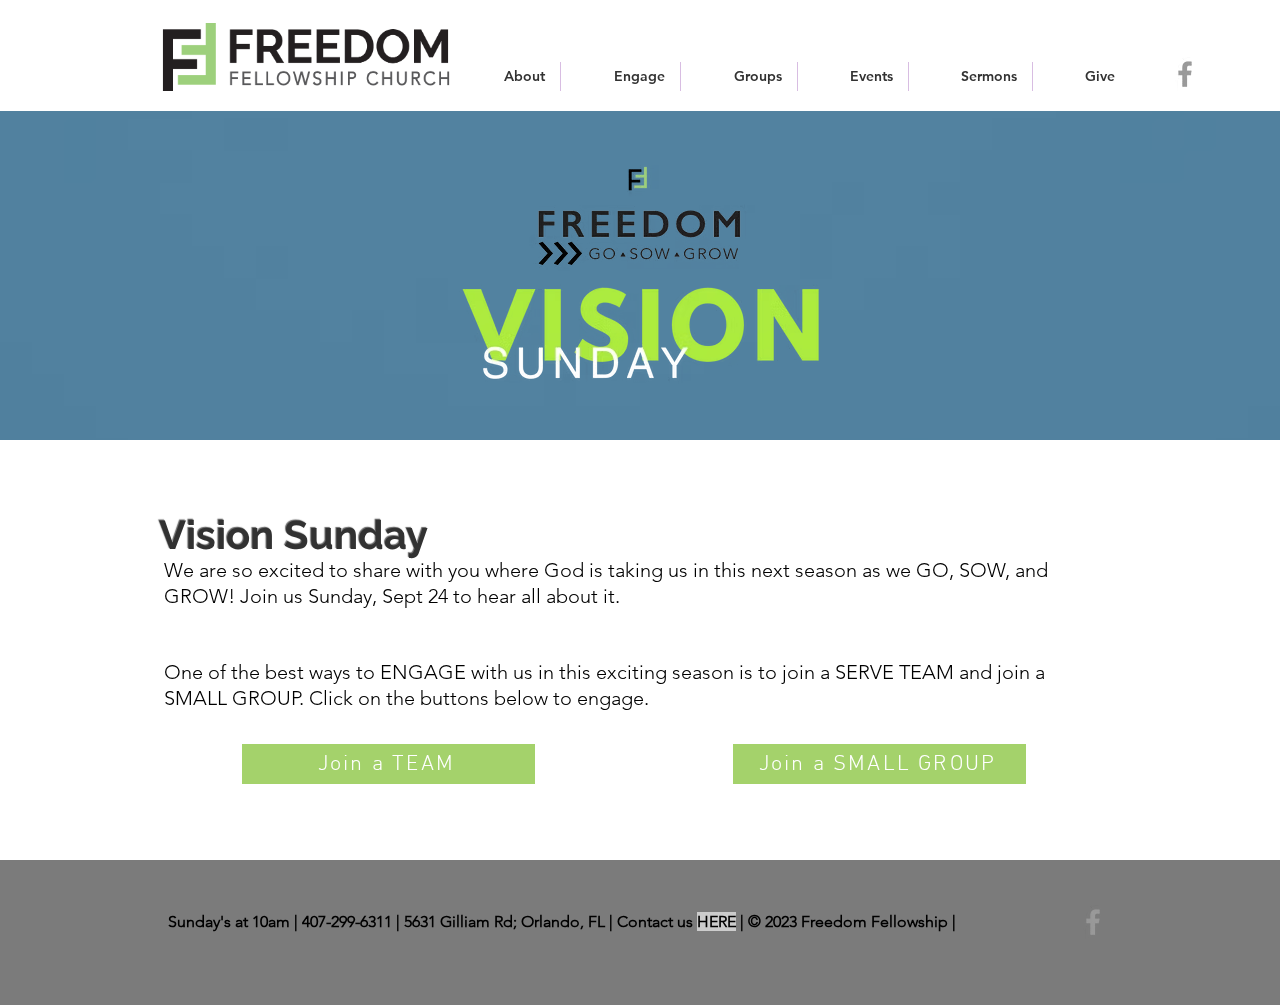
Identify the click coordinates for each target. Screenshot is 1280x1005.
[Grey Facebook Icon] (1185, 74)
